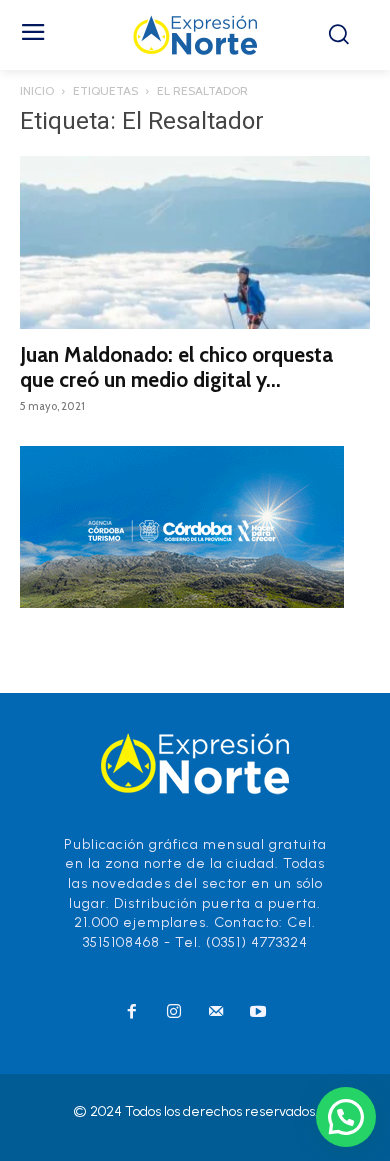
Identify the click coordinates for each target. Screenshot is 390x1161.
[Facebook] (132, 1013)
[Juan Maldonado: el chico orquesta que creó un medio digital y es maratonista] (195, 242)
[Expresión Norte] (195, 35)
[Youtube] (258, 1013)
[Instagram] (174, 1013)
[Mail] (216, 1013)
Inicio (37, 90)
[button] (346, 1117)
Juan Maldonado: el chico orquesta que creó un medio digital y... (176, 367)
